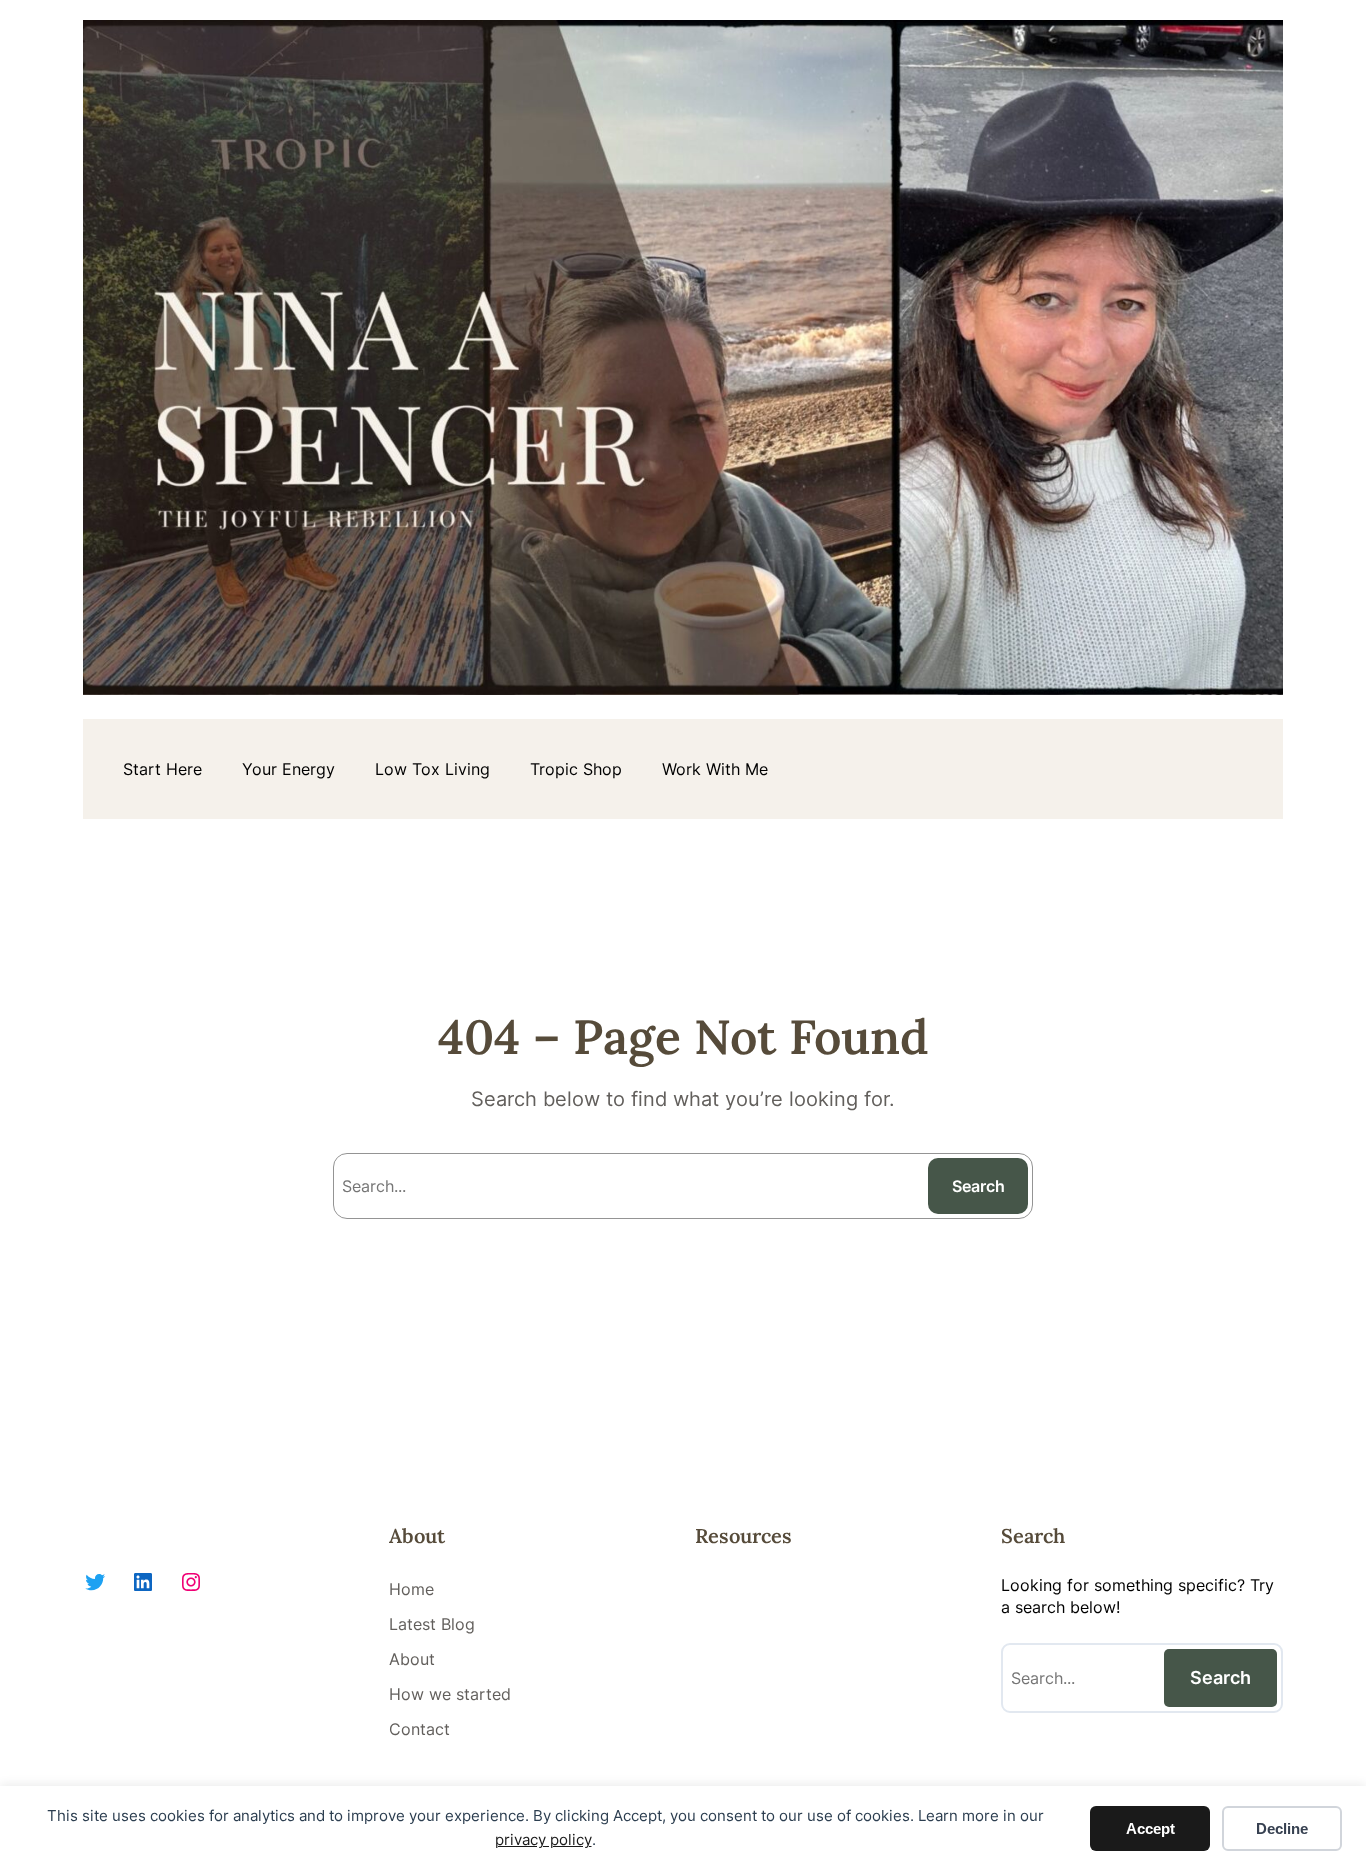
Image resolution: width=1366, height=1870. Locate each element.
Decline (1282, 1828)
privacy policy (543, 1839)
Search (978, 1186)
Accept (1150, 1828)
